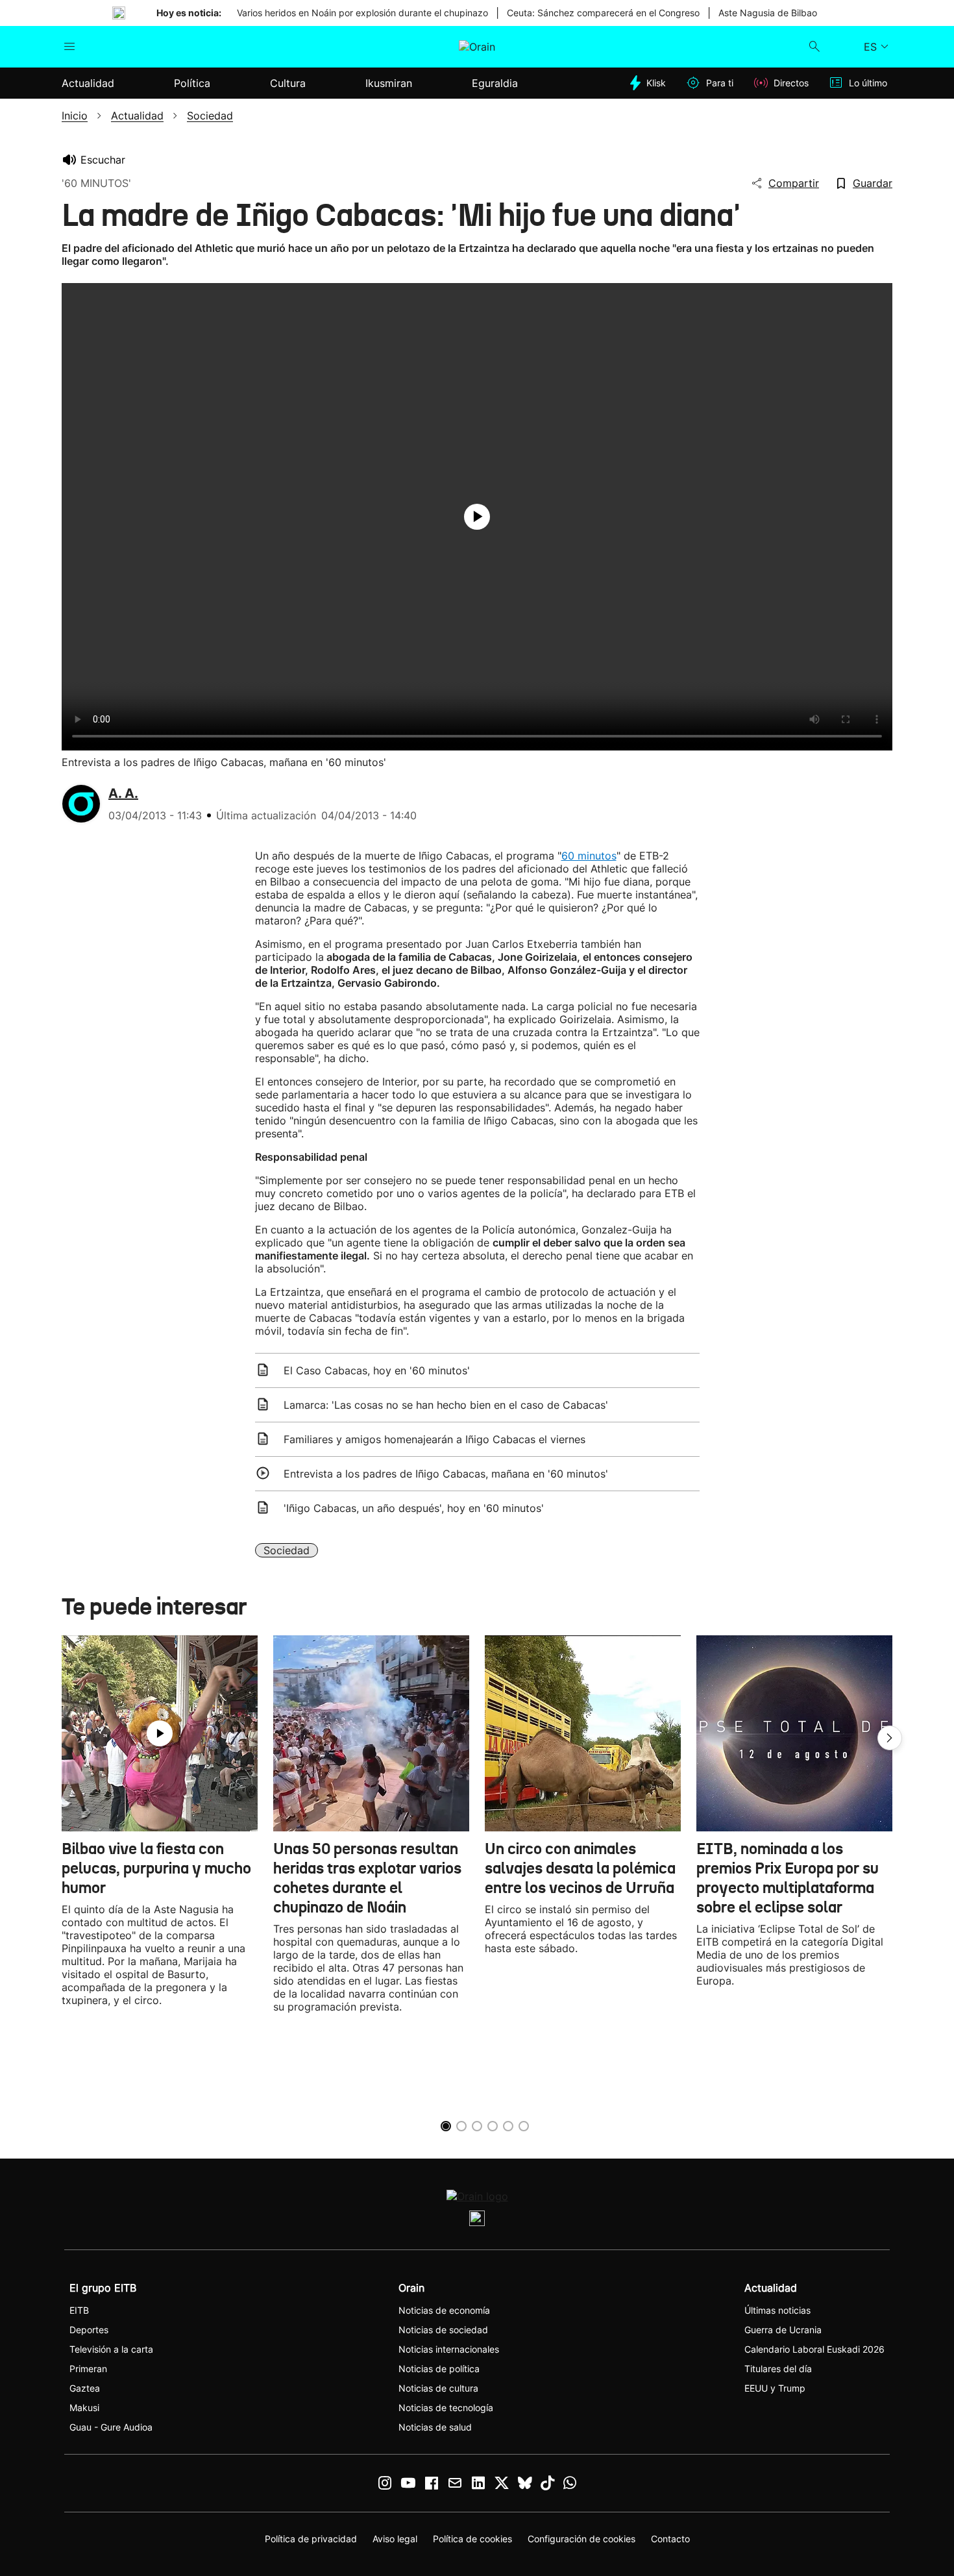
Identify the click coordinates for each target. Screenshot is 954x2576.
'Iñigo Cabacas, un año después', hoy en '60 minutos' (414, 1508)
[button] (890, 1738)
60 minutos (589, 856)
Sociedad (287, 1550)
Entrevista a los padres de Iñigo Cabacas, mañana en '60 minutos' (446, 1474)
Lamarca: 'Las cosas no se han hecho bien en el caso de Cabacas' (446, 1405)
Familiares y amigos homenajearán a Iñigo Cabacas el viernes (434, 1439)
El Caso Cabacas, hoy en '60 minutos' (377, 1370)
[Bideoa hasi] (477, 517)
